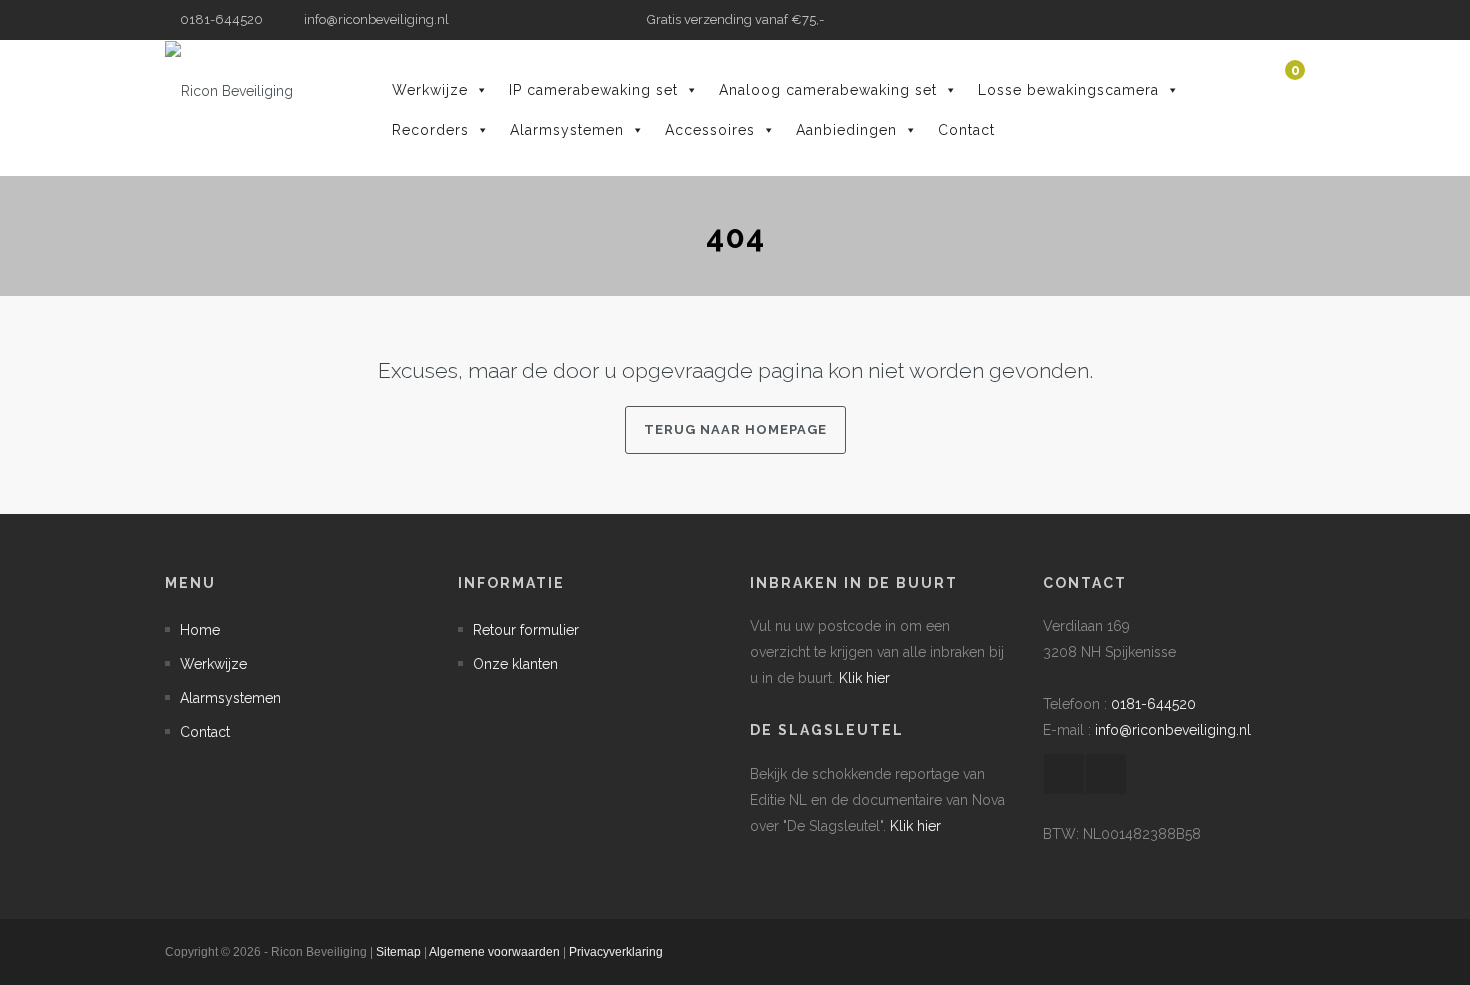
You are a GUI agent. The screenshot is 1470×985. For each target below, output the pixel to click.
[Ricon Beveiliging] (229, 90)
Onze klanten (515, 664)
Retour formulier (526, 630)
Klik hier (864, 678)
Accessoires (710, 130)
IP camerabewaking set (593, 90)
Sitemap (398, 952)
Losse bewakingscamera (1068, 90)
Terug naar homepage (735, 429)
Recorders (430, 130)
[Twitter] (1290, 20)
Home (200, 630)
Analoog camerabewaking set (828, 90)
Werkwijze (430, 90)
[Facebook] (1260, 20)
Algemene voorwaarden (494, 952)
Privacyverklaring (616, 952)
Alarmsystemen (567, 130)
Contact (966, 130)
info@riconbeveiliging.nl (375, 19)
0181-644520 (1153, 704)
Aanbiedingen (846, 130)
